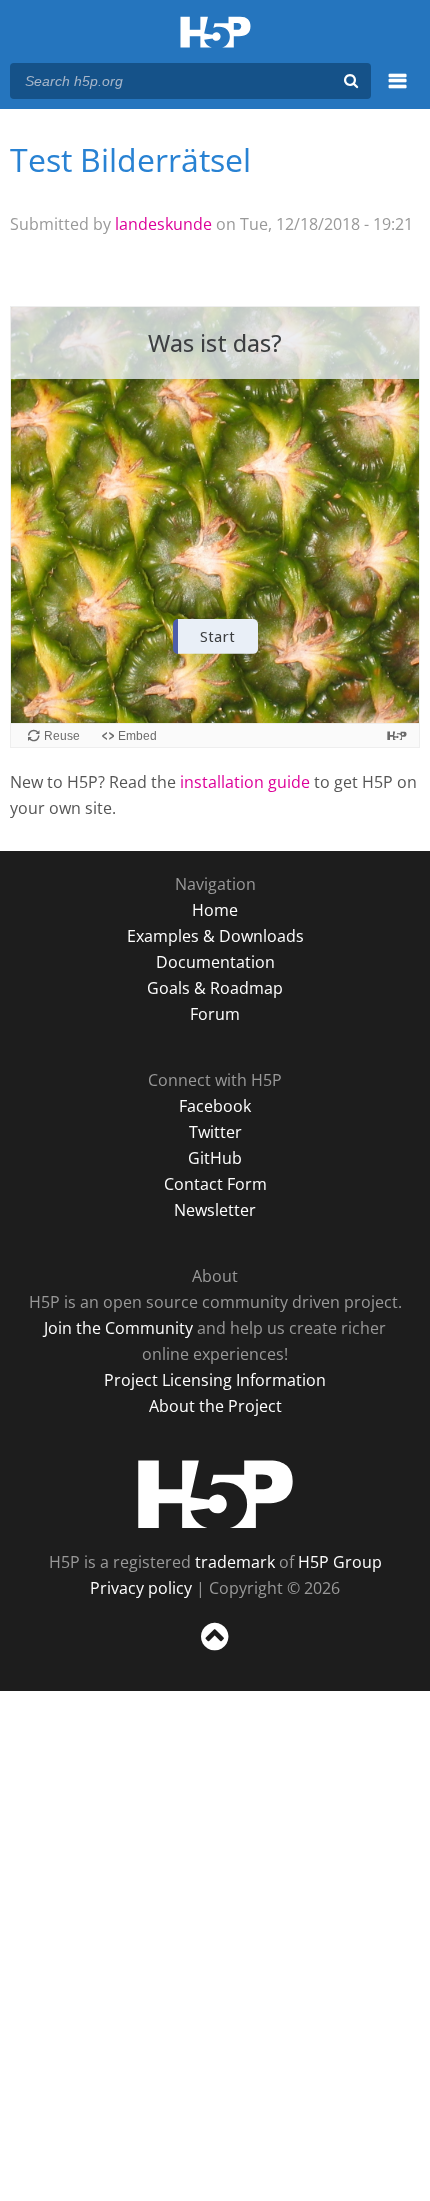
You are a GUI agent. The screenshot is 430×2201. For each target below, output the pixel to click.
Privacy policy (141, 1588)
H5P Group (340, 1562)
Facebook (215, 1106)
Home (215, 910)
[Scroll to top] (215, 1651)
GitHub (215, 1158)
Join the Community (118, 1328)
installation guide (245, 782)
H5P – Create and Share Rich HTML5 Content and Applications (215, 33)
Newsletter (215, 1210)
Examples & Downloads (215, 936)
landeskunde (163, 224)
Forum (215, 1014)
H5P (215, 1494)
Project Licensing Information (215, 1380)
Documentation (215, 962)
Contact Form (215, 1184)
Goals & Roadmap (215, 988)
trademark (235, 1562)
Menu (397, 92)
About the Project (215, 1406)
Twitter (215, 1132)
